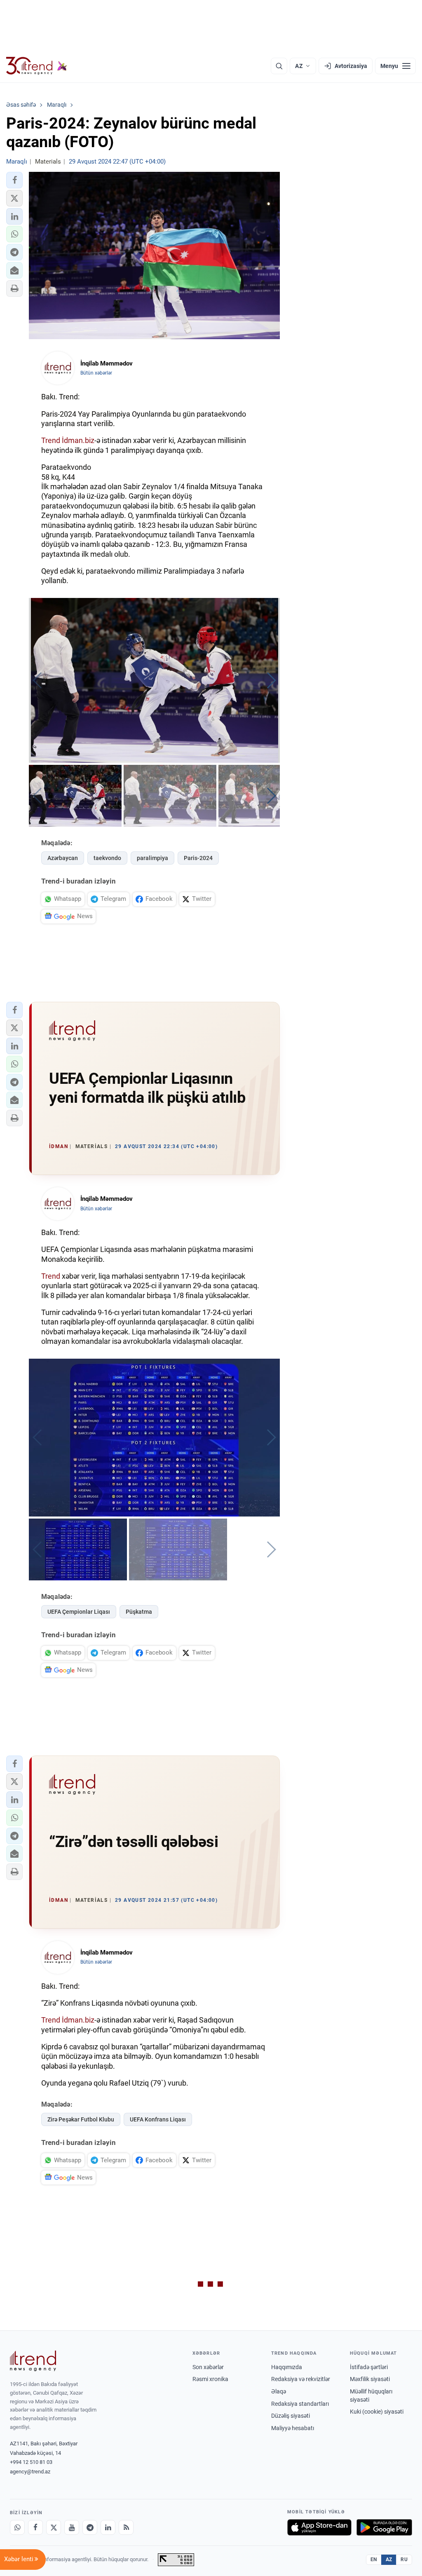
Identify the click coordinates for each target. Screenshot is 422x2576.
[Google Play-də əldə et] (384, 2527)
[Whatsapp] (17, 2527)
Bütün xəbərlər (96, 373)
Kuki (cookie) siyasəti (377, 2412)
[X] (54, 2527)
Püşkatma (139, 1612)
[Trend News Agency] (33, 2361)
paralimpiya (152, 858)
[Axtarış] (279, 66)
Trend (51, 440)
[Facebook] (35, 2527)
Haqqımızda (287, 2367)
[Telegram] (90, 2527)
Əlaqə (279, 2391)
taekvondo (107, 858)
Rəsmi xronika (210, 2379)
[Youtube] (72, 2527)
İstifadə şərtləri (369, 2367)
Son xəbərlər (208, 2367)
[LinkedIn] (108, 2527)
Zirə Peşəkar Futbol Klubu (81, 2119)
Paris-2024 (198, 858)
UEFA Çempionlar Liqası (79, 1612)
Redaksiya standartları (300, 2404)
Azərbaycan (63, 858)
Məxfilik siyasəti (370, 2379)
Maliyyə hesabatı (293, 2428)
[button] (14, 180)
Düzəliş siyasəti (291, 2416)
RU (404, 2560)
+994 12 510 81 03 (31, 2462)
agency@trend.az (30, 2472)
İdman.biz (78, 440)
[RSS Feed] (126, 2527)
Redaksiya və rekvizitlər (301, 2379)
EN (374, 2560)
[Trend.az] (37, 66)
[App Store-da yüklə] (319, 2527)
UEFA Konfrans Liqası (158, 2119)
